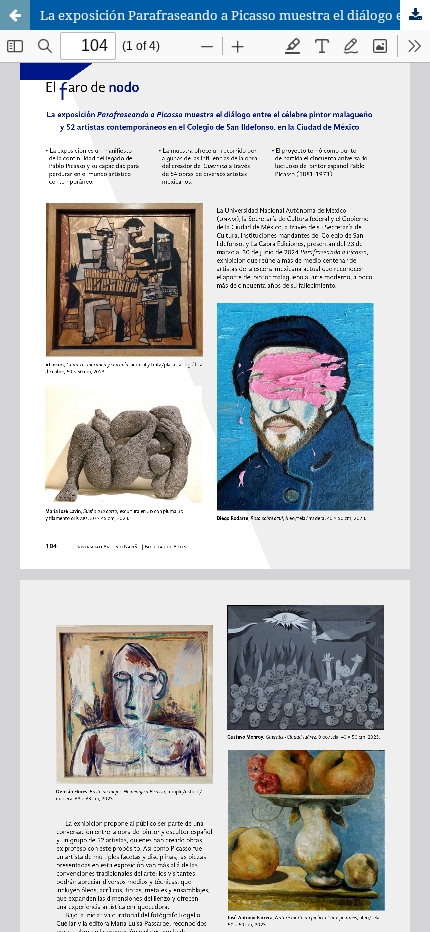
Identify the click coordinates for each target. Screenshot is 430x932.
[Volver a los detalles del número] (15, 15)
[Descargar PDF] (415, 15)
